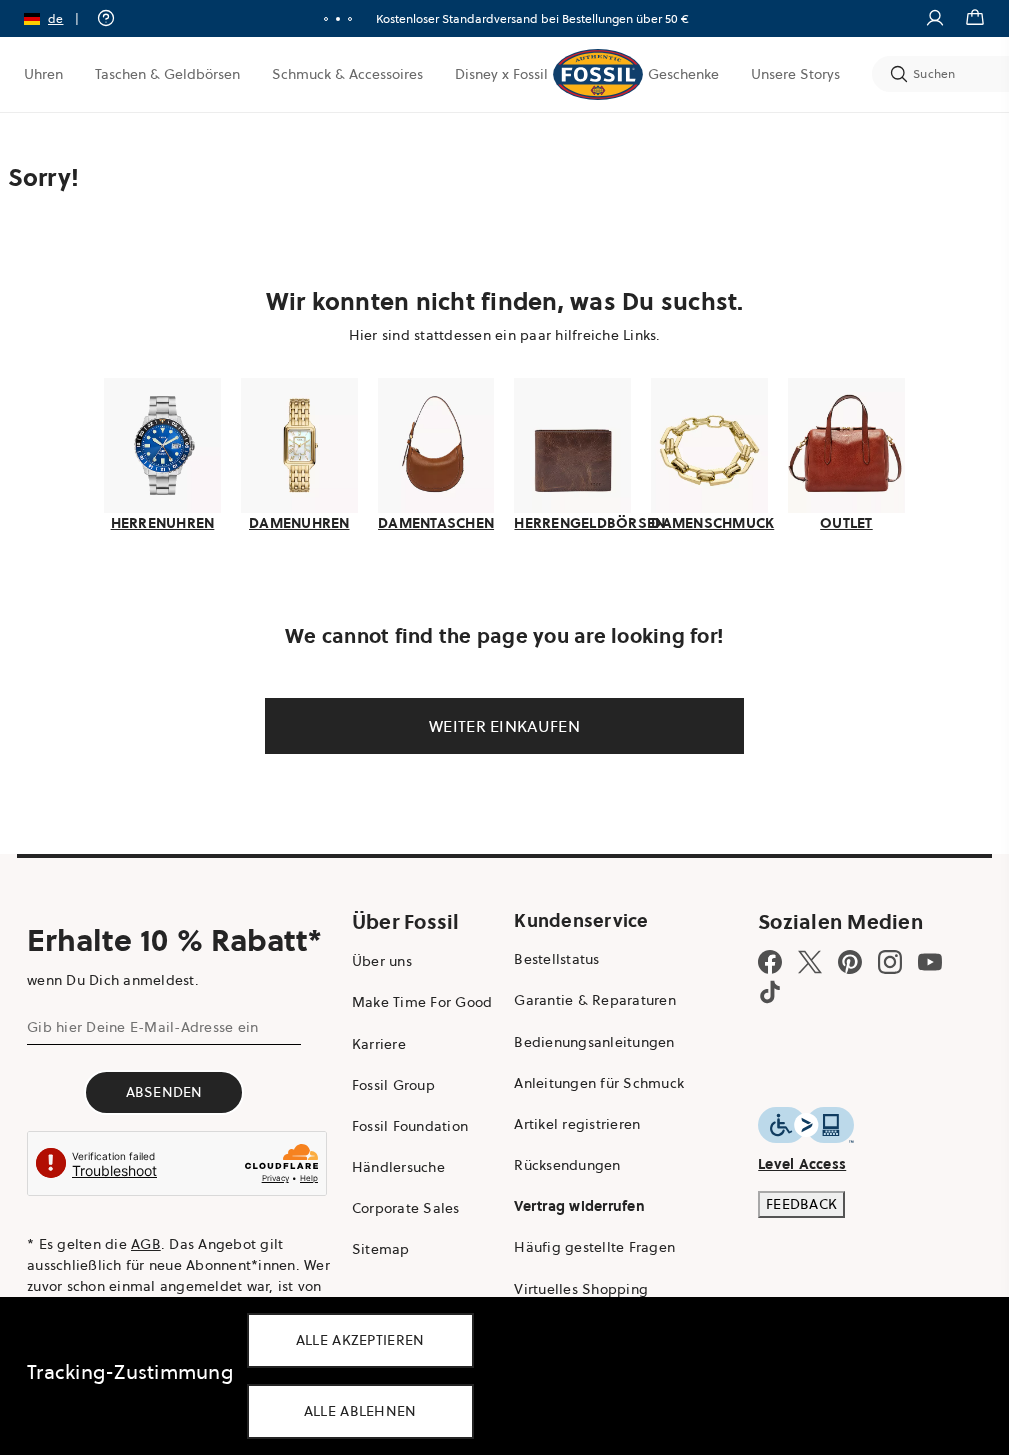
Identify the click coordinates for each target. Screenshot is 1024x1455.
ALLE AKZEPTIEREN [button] (360, 1340)
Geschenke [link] (683, 74)
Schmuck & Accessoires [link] (347, 74)
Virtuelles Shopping (581, 1289)
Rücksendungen (567, 1165)
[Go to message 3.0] (350, 19)
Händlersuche (398, 1167)
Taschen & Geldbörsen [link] (167, 74)
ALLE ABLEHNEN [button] (360, 1411)
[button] (58, 18)
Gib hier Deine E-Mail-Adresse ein (142, 1027)
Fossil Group (393, 1085)
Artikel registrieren (577, 1124)
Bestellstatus (556, 959)
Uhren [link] (43, 74)
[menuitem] (43, 74)
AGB (146, 1244)
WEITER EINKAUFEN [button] (504, 726)
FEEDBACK (801, 1204)
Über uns (382, 961)
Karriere (379, 1044)
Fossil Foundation (410, 1126)
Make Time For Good (422, 1002)
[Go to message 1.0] (326, 19)
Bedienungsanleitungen (594, 1042)
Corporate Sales (406, 1208)
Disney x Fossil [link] (501, 74)
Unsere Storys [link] (795, 74)
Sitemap (381, 1249)
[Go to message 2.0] (338, 19)
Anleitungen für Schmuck (599, 1083)
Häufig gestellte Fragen (594, 1247)
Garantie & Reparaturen (595, 1000)
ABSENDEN (164, 1092)
